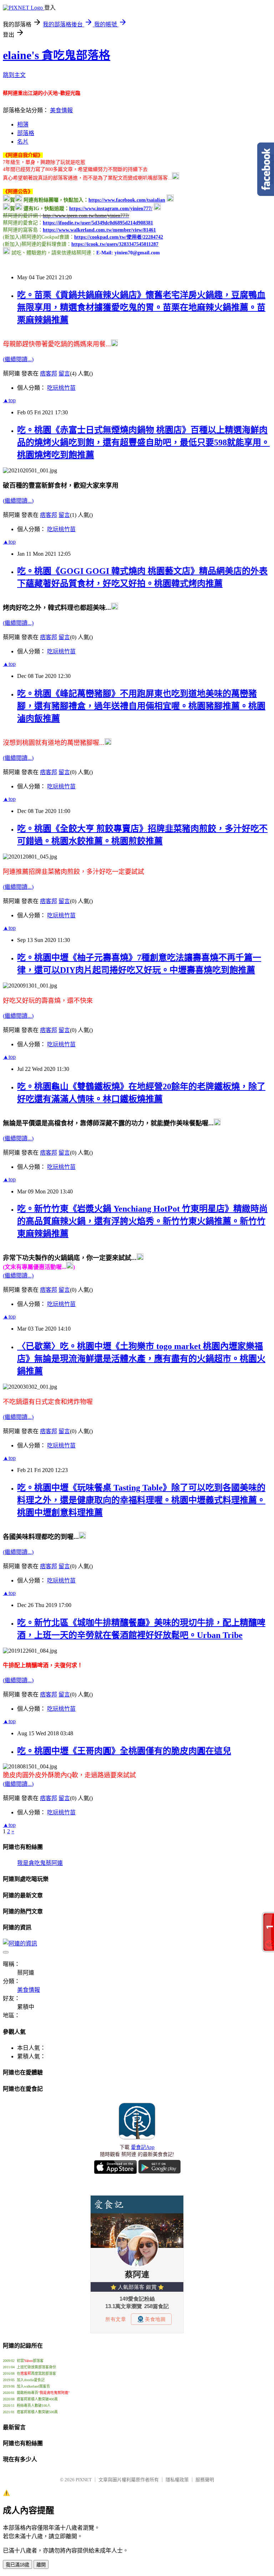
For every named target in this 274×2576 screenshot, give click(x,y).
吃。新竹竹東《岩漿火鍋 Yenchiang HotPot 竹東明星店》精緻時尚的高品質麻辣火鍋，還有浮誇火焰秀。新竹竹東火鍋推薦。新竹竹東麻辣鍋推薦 (142, 1221)
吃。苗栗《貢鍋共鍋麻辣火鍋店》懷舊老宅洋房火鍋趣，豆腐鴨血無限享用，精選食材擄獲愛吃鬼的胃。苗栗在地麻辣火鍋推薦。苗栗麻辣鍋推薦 (141, 307)
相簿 (23, 125)
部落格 (26, 133)
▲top (9, 400)
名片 (23, 142)
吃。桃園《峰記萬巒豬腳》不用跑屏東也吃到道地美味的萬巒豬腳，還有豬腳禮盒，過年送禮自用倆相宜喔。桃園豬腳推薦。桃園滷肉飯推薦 (141, 706)
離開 (41, 2565)
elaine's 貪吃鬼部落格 (57, 55)
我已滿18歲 (17, 2565)
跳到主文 (14, 75)
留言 (64, 374)
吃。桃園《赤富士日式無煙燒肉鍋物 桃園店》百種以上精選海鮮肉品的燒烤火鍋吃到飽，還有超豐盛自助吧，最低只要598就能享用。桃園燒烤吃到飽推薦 (143, 442)
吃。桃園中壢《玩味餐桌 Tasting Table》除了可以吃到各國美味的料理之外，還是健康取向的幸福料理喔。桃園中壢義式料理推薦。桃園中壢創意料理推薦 (141, 1500)
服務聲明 (205, 2480)
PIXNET (84, 2480)
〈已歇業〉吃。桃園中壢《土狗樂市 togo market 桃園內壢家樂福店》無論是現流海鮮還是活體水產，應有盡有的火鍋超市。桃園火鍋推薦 (141, 1359)
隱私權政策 (177, 2480)
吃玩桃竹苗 (61, 388)
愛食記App (143, 2147)
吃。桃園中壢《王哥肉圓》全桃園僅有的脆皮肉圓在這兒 (124, 1751)
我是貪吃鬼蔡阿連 (40, 1863)
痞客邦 (49, 374)
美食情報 (61, 110)
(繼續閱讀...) (18, 359)
